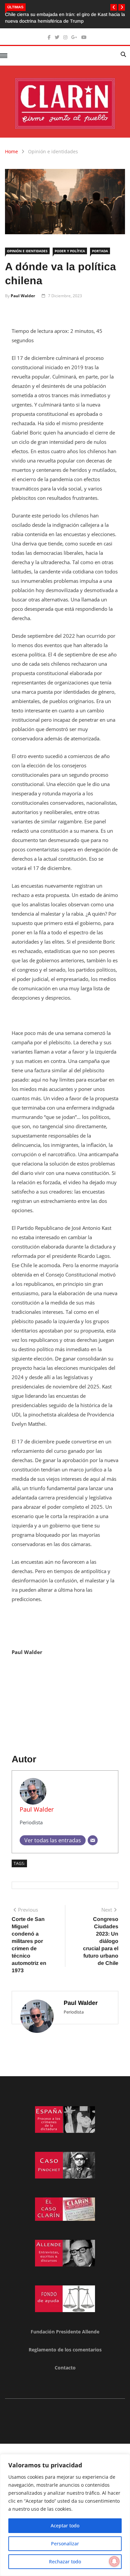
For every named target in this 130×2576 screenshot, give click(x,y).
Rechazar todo (65, 2562)
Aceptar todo (65, 2526)
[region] (65, 2515)
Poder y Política (70, 251)
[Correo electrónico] (93, 1840)
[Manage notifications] (114, 2561)
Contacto (65, 2368)
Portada (100, 251)
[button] (114, 7)
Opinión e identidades (53, 151)
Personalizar (65, 2544)
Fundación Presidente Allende (65, 2332)
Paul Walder (23, 296)
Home (11, 151)
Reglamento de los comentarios (65, 2350)
